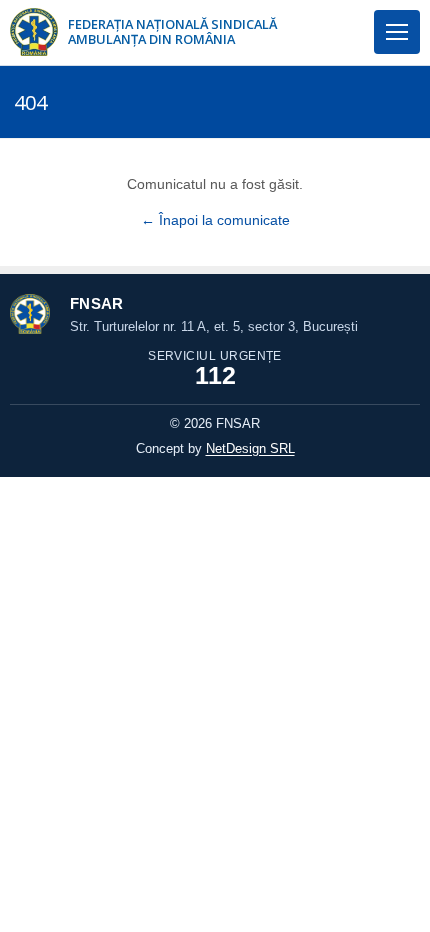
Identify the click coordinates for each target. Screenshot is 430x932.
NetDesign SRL (250, 448)
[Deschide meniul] (397, 32)
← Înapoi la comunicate (215, 220)
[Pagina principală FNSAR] (34, 32)
